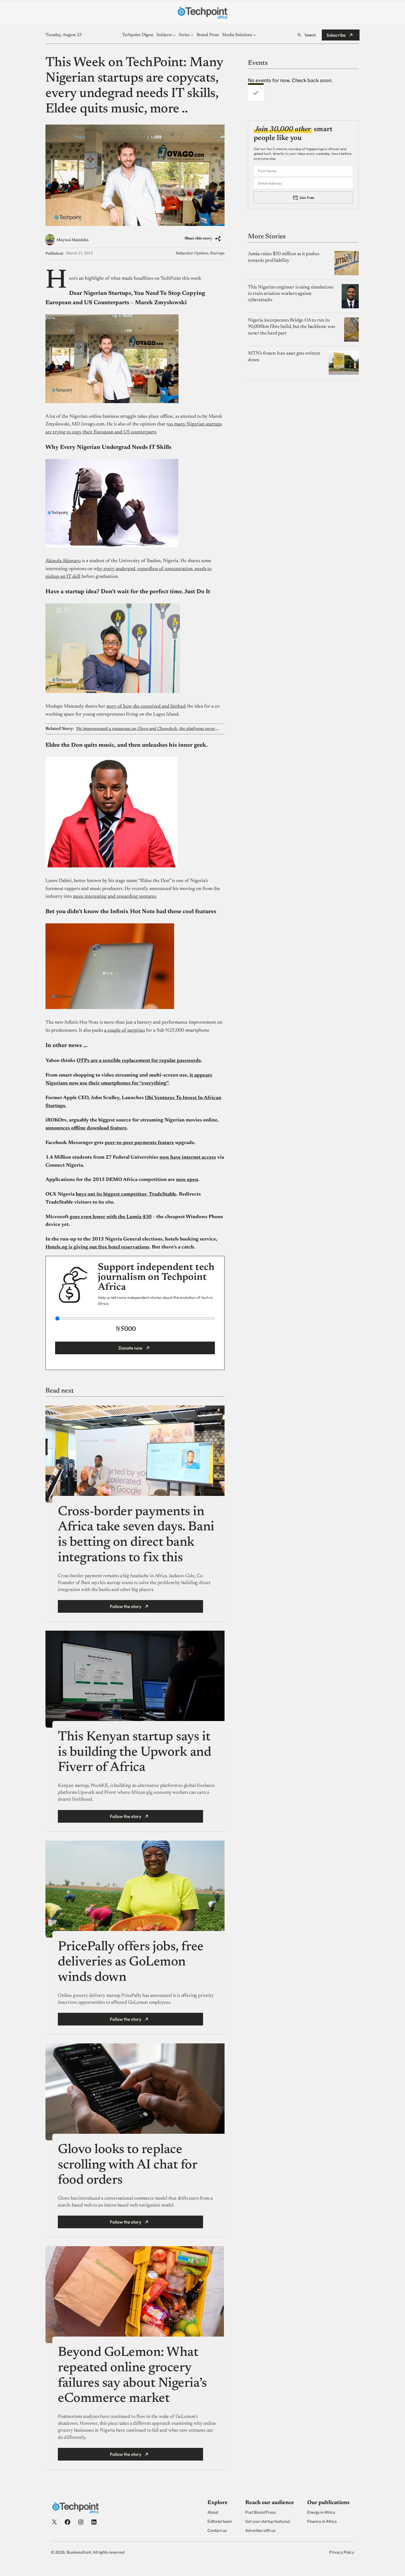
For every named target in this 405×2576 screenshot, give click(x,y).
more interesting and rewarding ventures (114, 897)
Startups (217, 253)
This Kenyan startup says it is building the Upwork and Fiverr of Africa (135, 1753)
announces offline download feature (86, 1128)
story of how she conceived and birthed (146, 706)
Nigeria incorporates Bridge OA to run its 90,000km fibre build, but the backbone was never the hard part (291, 327)
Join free (307, 197)
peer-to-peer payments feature (139, 1143)
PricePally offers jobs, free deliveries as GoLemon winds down (131, 1963)
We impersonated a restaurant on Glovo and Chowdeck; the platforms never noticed (148, 729)
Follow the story (126, 1606)
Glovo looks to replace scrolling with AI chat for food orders (128, 2165)
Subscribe (336, 35)
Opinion (201, 253)
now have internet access (188, 1158)
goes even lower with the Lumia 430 (111, 1217)
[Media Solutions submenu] (255, 35)
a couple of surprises (125, 1031)
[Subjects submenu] (174, 35)
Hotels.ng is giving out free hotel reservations (97, 1247)
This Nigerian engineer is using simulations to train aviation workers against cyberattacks (291, 294)
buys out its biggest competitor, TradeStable (126, 1194)
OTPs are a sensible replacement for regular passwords (139, 1061)
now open (187, 1180)
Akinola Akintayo (63, 561)
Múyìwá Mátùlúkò (72, 240)
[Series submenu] (192, 35)
